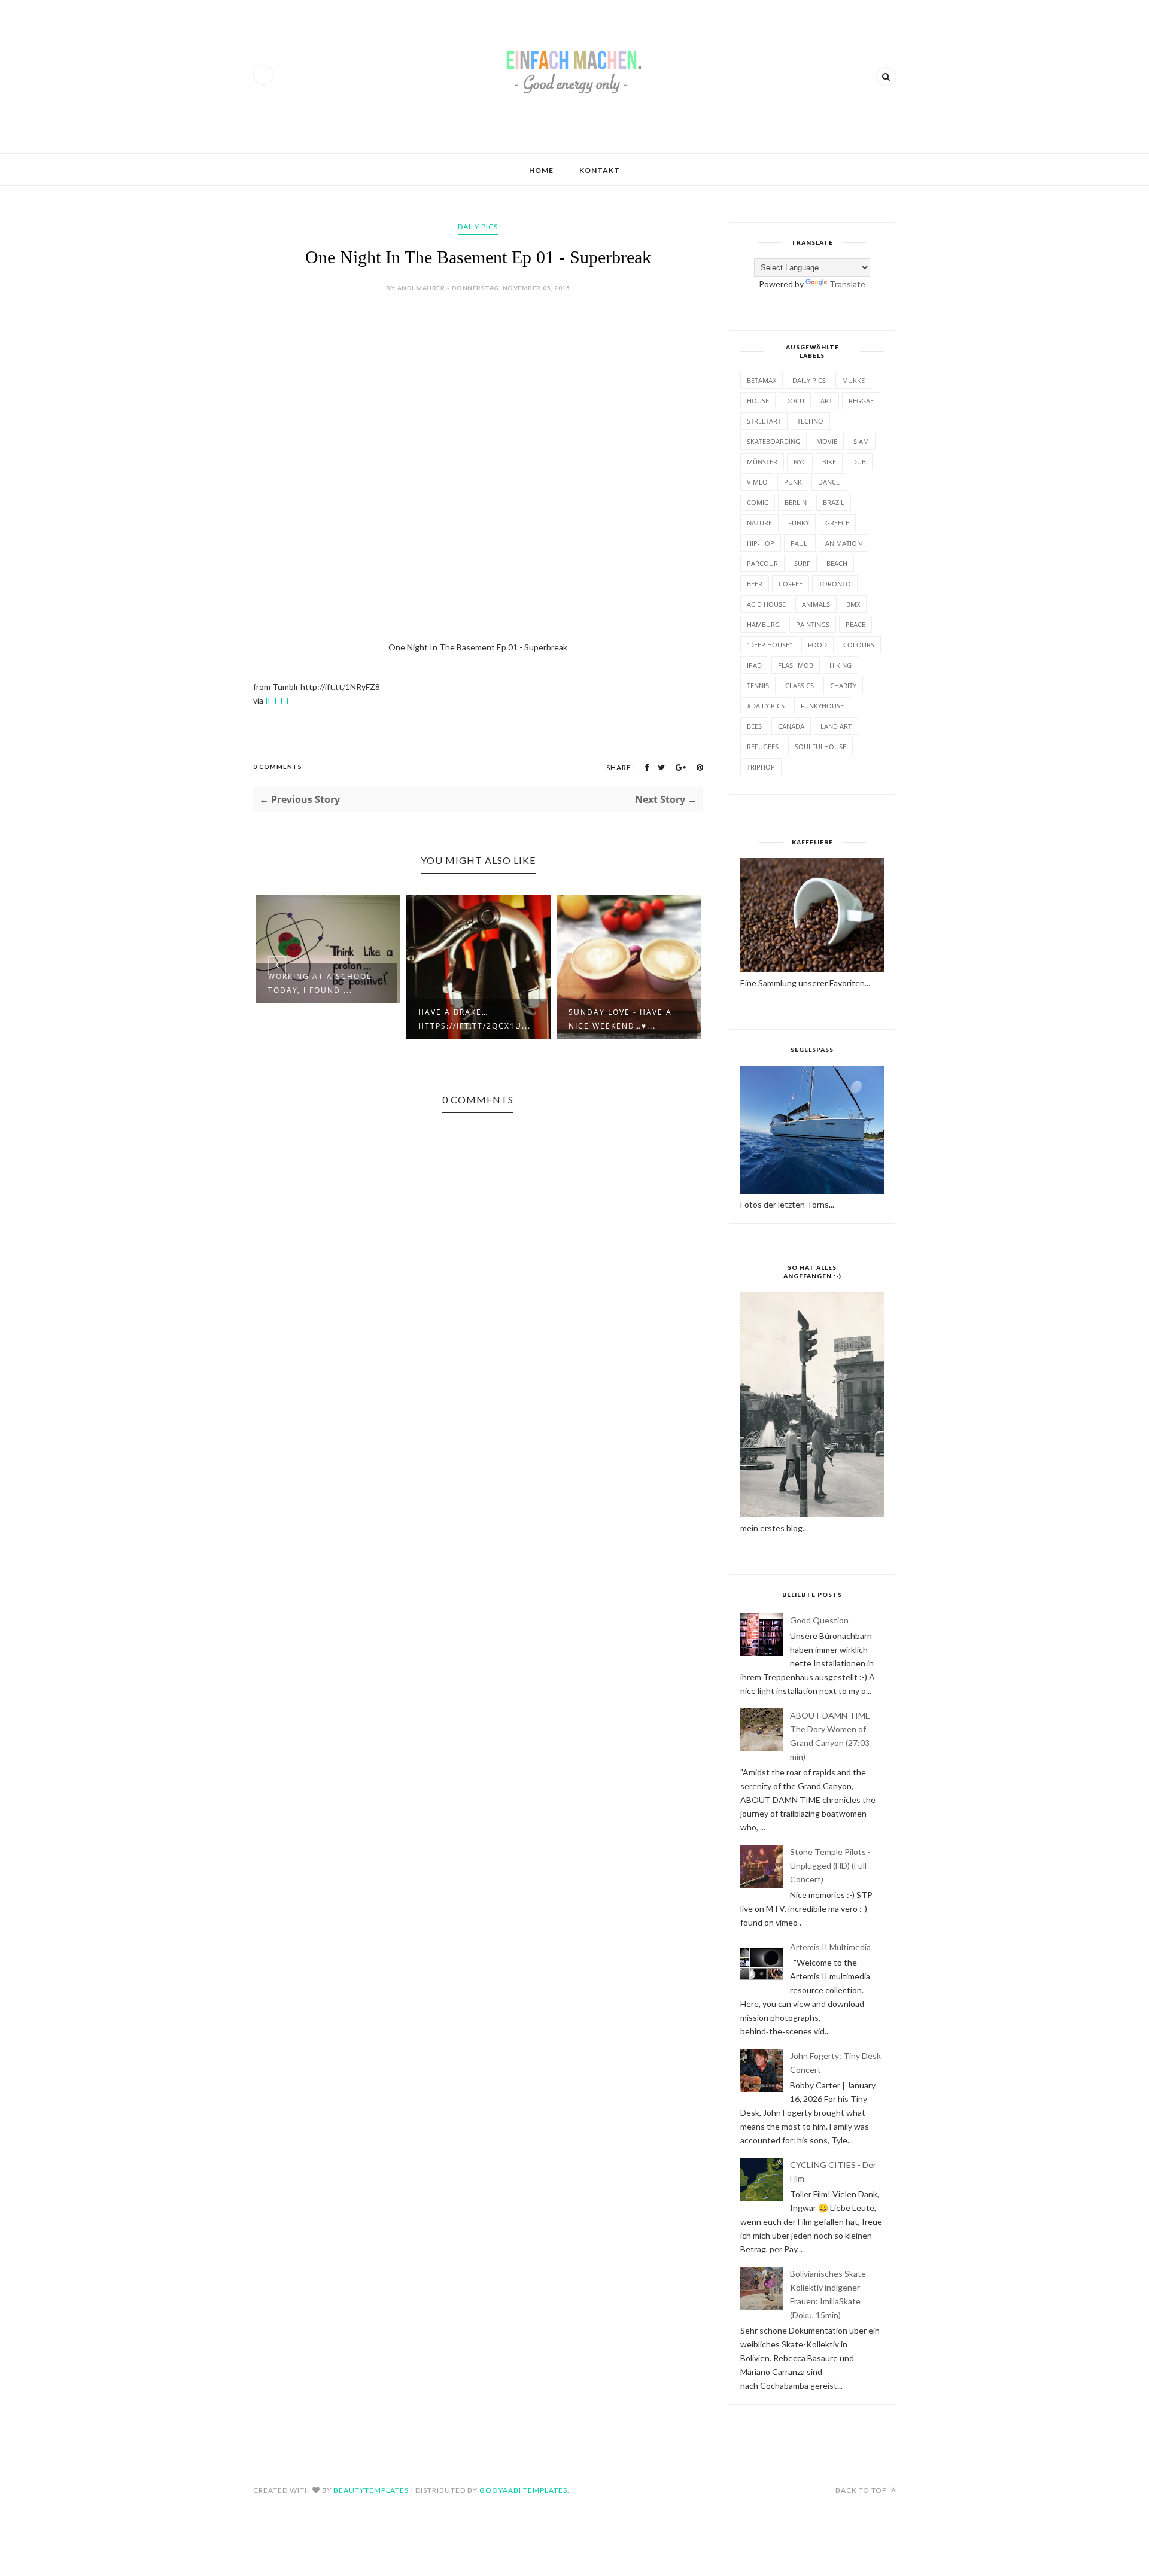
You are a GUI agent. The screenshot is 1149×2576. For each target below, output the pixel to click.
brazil (834, 502)
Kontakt (600, 170)
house (758, 401)
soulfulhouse (820, 746)
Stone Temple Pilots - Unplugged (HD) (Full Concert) (830, 1865)
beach (837, 563)
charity (843, 685)
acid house (766, 604)
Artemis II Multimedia (830, 1947)
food (817, 645)
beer (755, 584)
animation (843, 543)
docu (795, 401)
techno (810, 421)
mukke (853, 380)
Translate (847, 284)
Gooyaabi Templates (523, 2490)
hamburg (763, 624)
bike (829, 462)
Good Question (819, 1620)
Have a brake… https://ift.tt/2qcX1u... (349, 1019)
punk (793, 482)
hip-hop (761, 543)
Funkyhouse (822, 706)
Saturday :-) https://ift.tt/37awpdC (648, 1019)
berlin (796, 502)
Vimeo (757, 482)
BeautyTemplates (371, 2490)
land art (836, 726)
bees (754, 726)
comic (758, 502)
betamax (762, 380)
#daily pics (766, 706)
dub (859, 462)
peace (855, 624)
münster (762, 462)
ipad (754, 665)
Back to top (862, 2490)
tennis (758, 685)
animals (816, 604)
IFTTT (278, 700)
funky (799, 523)
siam (861, 441)
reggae (861, 401)
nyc (800, 462)
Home (541, 170)
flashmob (796, 665)
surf (802, 563)
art (826, 401)
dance (829, 482)
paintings (813, 624)
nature (759, 523)
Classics (800, 685)
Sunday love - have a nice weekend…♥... (495, 1019)
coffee (791, 584)
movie (827, 441)
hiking (841, 665)
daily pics (478, 226)
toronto (835, 584)
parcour (762, 563)
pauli (800, 543)
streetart (764, 421)
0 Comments (278, 767)
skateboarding (773, 441)
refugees (763, 746)
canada (791, 726)
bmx (853, 604)
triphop (761, 767)
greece (837, 523)
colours (859, 645)
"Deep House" (769, 645)
